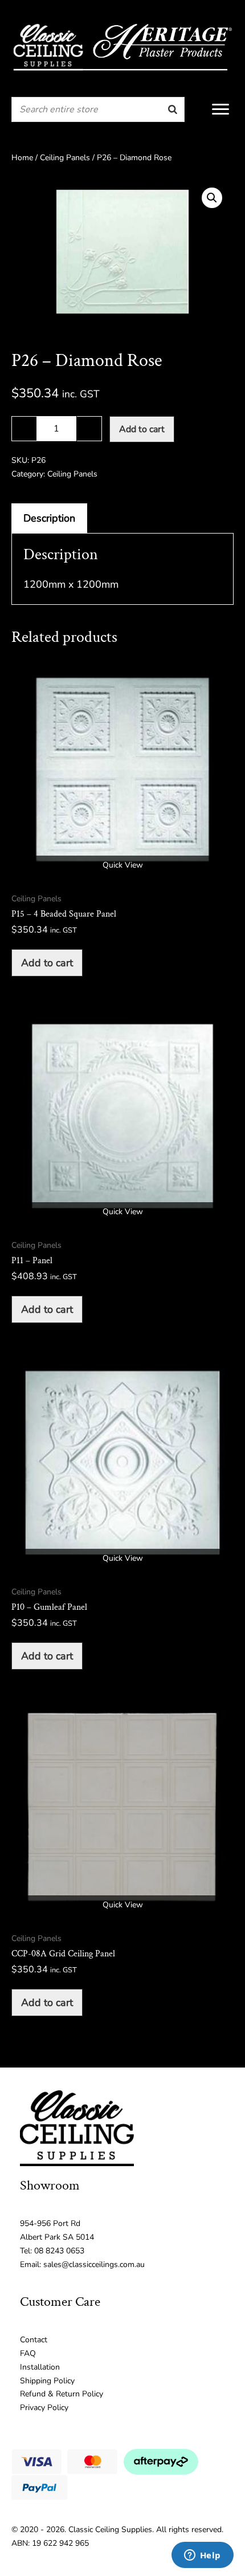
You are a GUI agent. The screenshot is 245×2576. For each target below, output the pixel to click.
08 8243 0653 (59, 2251)
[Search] (173, 109)
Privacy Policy (44, 2408)
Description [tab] (49, 518)
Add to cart (142, 429)
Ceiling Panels (65, 158)
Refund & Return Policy (62, 2394)
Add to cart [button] (47, 963)
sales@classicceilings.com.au (94, 2264)
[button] (212, 198)
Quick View (123, 865)
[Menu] (220, 109)
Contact (34, 2340)
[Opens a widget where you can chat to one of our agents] (202, 2556)
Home (22, 158)
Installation (40, 2367)
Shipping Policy (47, 2381)
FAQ (28, 2353)
